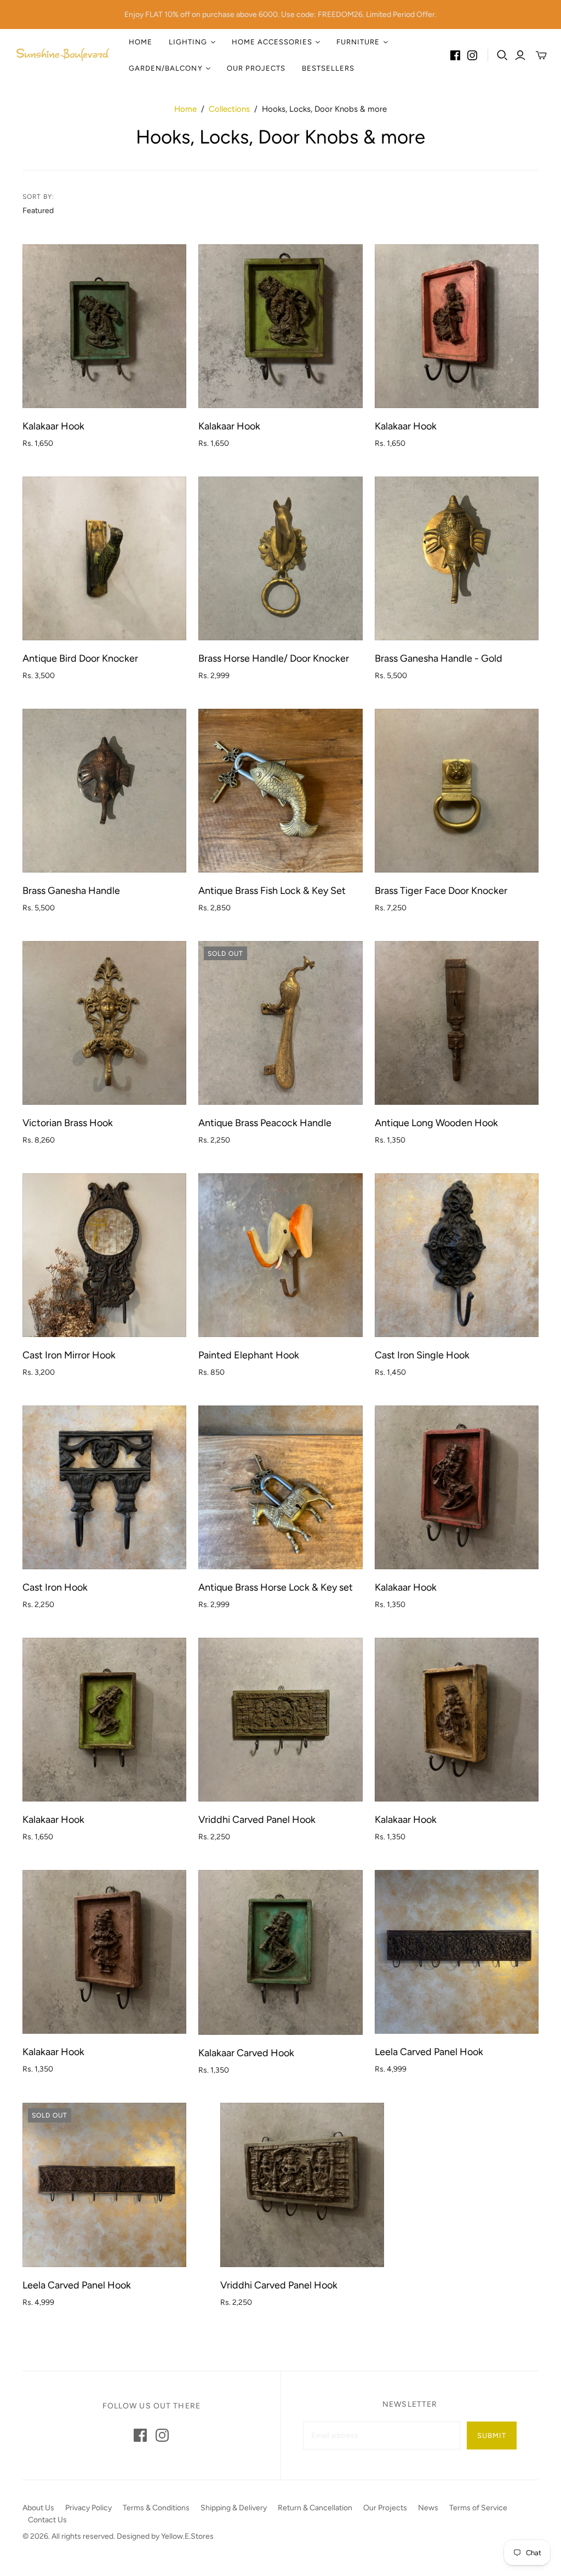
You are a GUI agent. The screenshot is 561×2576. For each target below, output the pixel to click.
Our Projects (256, 68)
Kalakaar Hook (53, 426)
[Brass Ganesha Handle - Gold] (457, 558)
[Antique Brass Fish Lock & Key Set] (280, 791)
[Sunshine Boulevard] (63, 55)
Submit (492, 2436)
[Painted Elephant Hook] (280, 1255)
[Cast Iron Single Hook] (457, 1255)
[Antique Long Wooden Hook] (457, 1023)
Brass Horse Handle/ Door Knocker (274, 658)
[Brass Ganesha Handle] (104, 791)
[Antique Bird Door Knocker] (104, 558)
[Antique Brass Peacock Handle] (280, 1023)
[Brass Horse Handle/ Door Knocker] (280, 558)
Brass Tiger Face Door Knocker (441, 891)
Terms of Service (478, 2508)
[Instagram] (472, 55)
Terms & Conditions (156, 2508)
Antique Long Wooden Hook (436, 1123)
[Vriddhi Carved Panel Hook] (280, 1720)
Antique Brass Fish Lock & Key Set (272, 891)
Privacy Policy (88, 2508)
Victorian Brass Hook (68, 1123)
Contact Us (47, 2520)
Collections (229, 109)
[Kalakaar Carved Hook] (280, 1952)
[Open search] (502, 55)
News (428, 2508)
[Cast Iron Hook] (104, 1487)
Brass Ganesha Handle (71, 891)
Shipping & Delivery (234, 2508)
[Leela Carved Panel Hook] (457, 1952)
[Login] (520, 55)
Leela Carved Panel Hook (429, 2052)
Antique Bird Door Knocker (80, 658)
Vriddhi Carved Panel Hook (257, 1820)
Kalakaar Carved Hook (246, 2053)
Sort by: (39, 197)
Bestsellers (328, 68)
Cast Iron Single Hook (422, 1355)
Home (141, 42)
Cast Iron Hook (55, 1587)
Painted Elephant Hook (249, 1355)
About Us (38, 2508)
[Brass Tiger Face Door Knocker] (457, 791)
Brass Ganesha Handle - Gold (439, 658)
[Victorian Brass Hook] (104, 1023)
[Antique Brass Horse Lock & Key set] (280, 1487)
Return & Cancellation (315, 2508)
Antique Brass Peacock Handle (265, 1123)
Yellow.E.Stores (187, 2536)
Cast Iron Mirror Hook (69, 1355)
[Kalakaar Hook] (104, 326)
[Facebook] (455, 55)
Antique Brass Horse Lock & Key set (276, 1587)
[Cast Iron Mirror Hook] (104, 1255)
